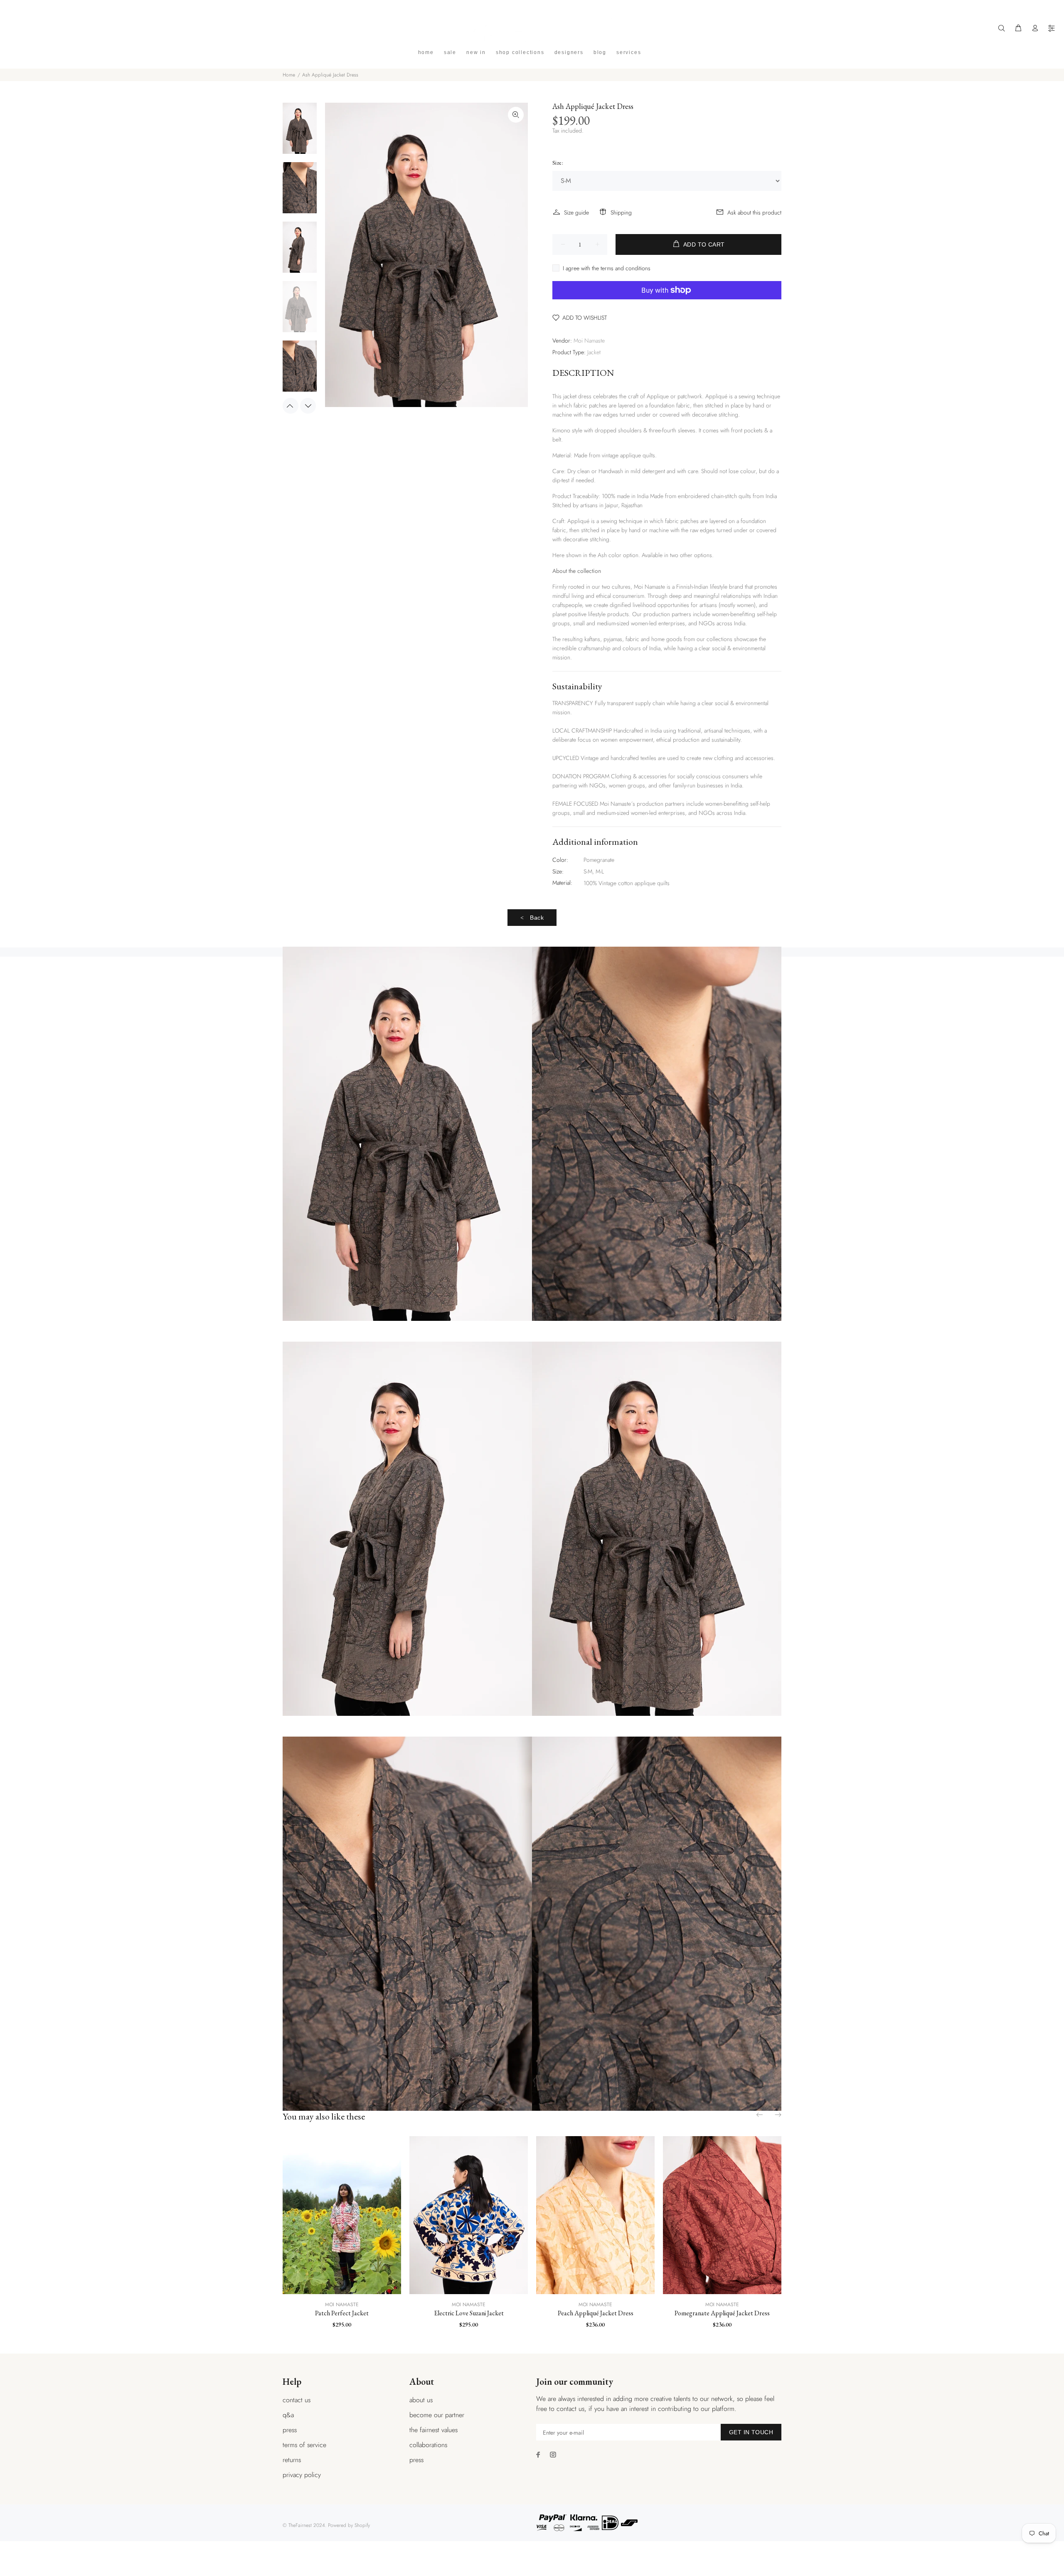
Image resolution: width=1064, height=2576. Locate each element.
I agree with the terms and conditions (607, 268)
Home (289, 75)
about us (421, 2400)
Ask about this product (754, 212)
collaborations (428, 2445)
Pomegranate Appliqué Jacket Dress (722, 2313)
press (290, 2430)
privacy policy (302, 2475)
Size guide (576, 212)
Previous (291, 406)
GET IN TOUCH (751, 2432)
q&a (288, 2415)
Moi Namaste (589, 341)
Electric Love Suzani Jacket (469, 2313)
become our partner (437, 2415)
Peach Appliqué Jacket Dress (596, 2313)
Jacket (594, 352)
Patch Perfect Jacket (342, 2313)
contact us (297, 2400)
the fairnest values (433, 2430)
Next (308, 406)
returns (292, 2460)
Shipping (621, 212)
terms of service (304, 2445)
